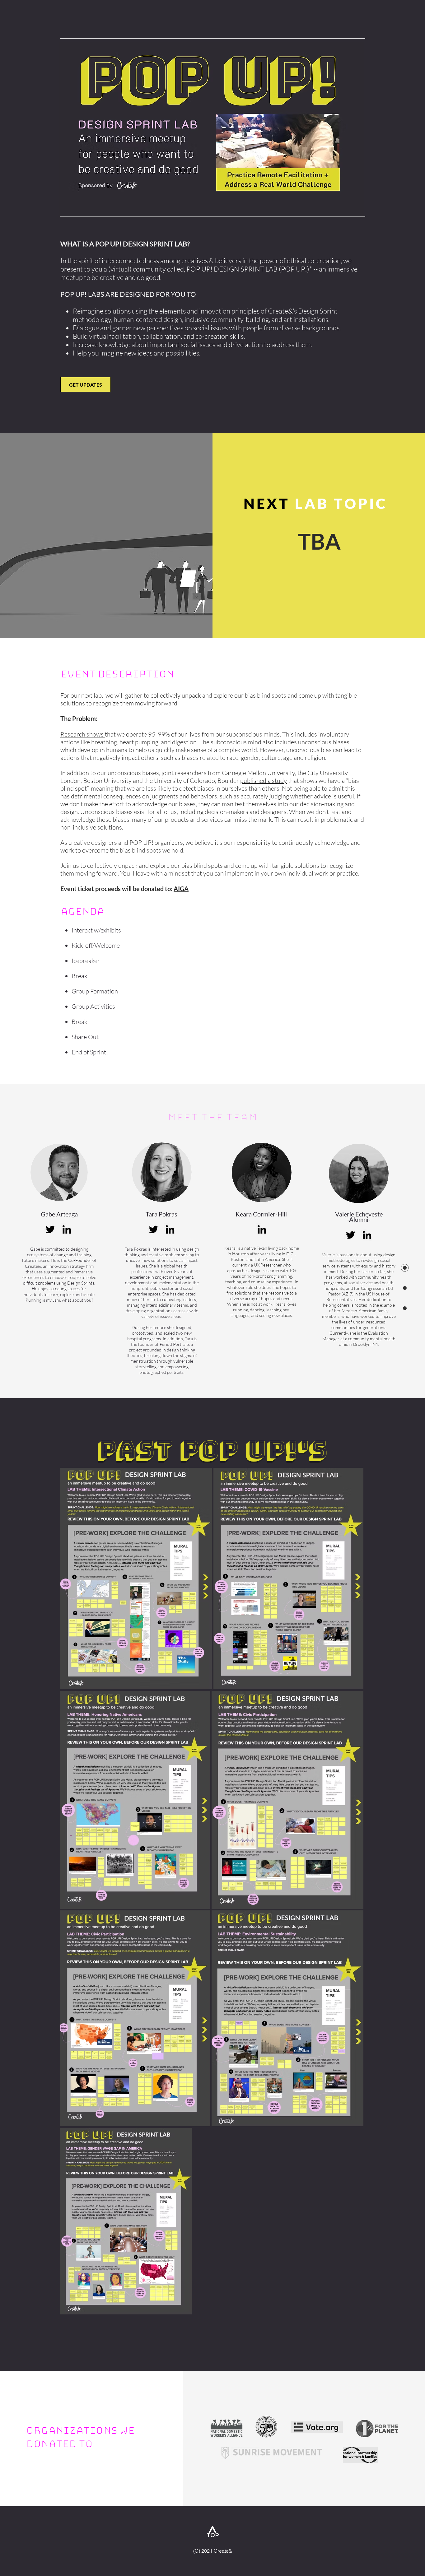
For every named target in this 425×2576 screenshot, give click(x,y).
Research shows (83, 734)
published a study (264, 781)
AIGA (181, 889)
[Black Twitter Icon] (154, 1229)
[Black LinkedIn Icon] (262, 1229)
